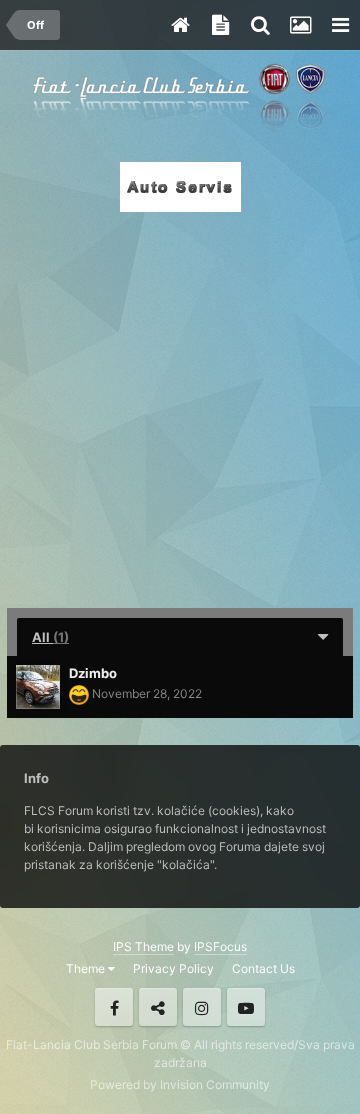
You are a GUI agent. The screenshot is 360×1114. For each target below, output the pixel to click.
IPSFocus (220, 946)
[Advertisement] (180, 404)
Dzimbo (93, 673)
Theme (87, 968)
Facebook (114, 1007)
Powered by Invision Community (180, 1084)
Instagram (202, 1007)
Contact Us (263, 968)
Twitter (158, 1007)
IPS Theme (143, 946)
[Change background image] (300, 25)
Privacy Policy (173, 968)
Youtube (246, 1007)
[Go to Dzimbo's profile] (38, 687)
